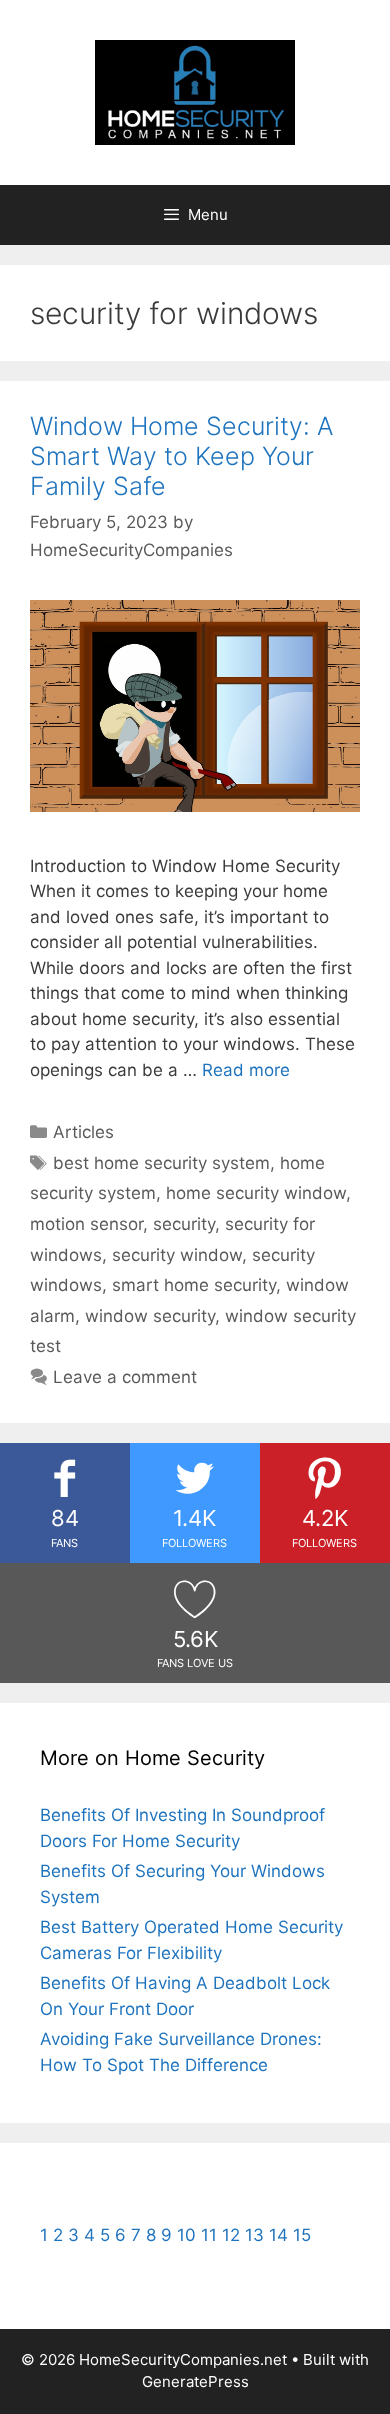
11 (209, 2235)
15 (302, 2235)
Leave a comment (125, 1377)
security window (177, 1255)
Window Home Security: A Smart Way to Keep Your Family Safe (181, 456)
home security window (256, 1193)
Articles (83, 1132)
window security (150, 1316)
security (184, 1224)
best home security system (161, 1163)
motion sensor (86, 1224)
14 (278, 2235)
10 (186, 2235)
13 (254, 2235)
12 (231, 2235)
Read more (246, 1070)
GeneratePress (195, 2381)
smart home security (194, 1285)
